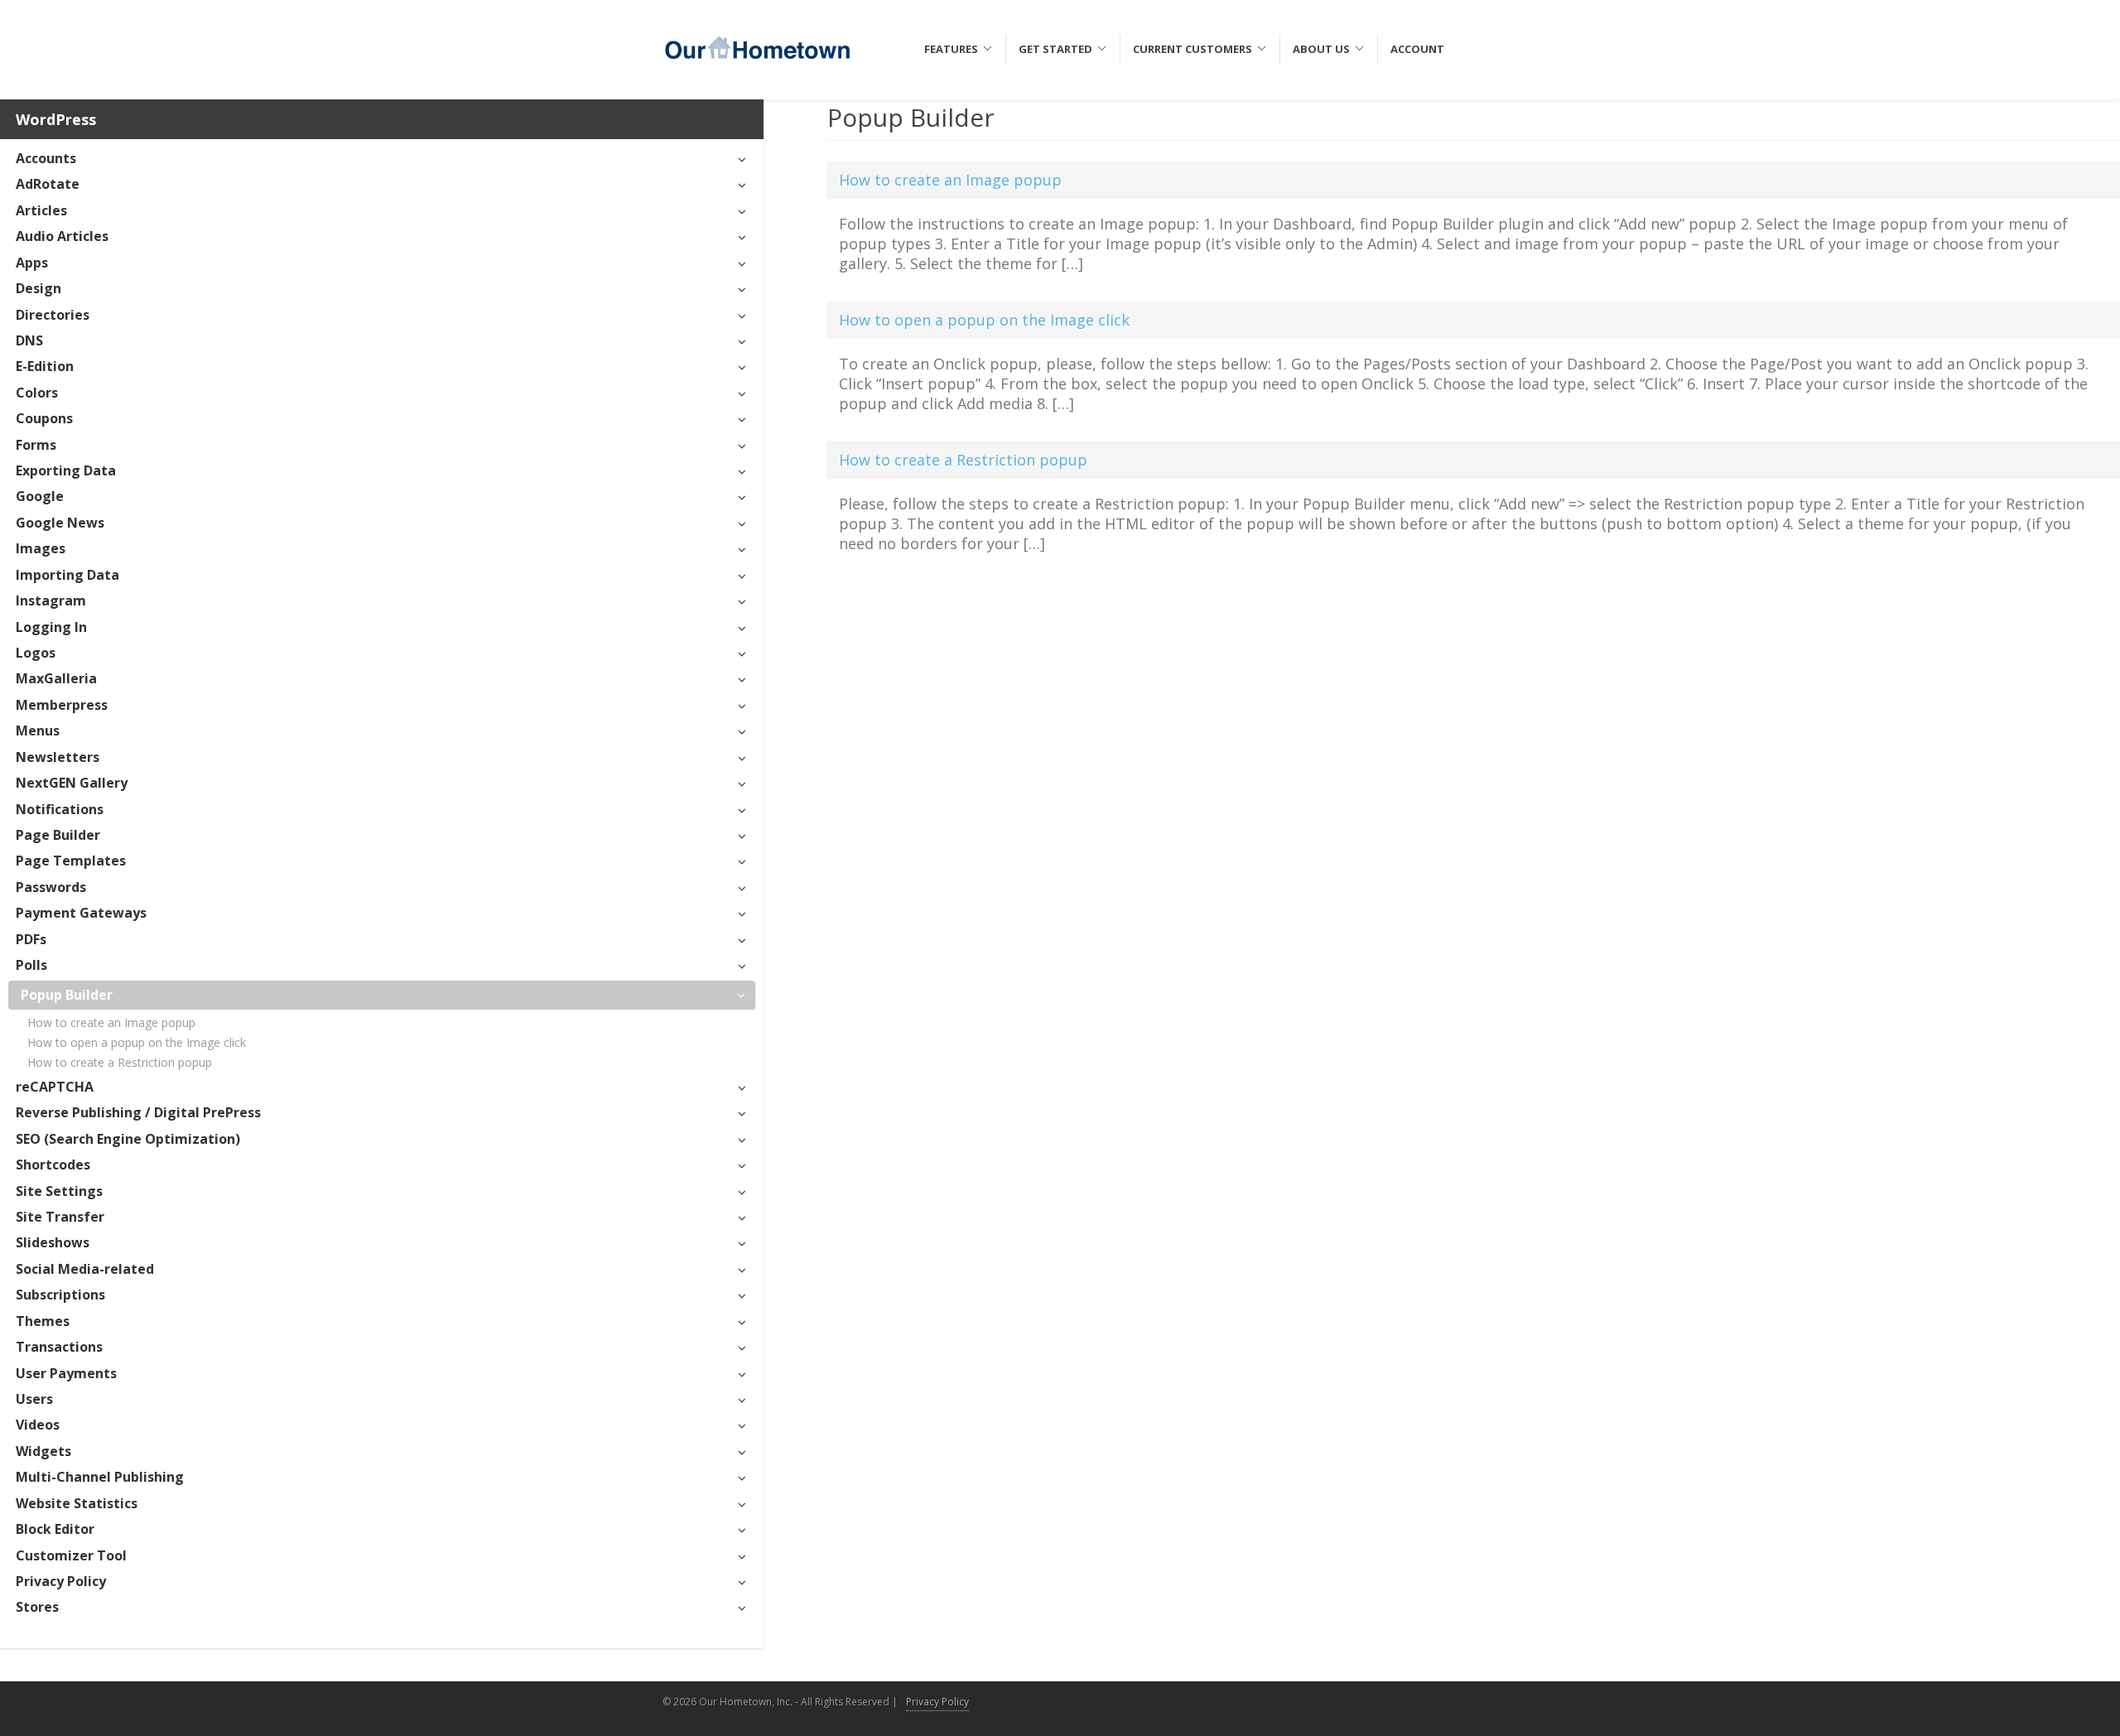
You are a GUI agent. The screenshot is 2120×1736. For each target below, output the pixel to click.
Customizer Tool (71, 1555)
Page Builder (58, 835)
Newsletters (58, 757)
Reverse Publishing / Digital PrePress (138, 1112)
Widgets (43, 1451)
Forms (36, 445)
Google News (60, 523)
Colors (37, 393)
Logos (36, 653)
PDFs (31, 939)
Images (41, 548)
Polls (31, 965)
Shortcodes (53, 1165)
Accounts (46, 158)
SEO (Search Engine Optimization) (128, 1139)
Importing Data (67, 575)
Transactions (59, 1347)
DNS (29, 340)
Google (40, 496)
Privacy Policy (61, 1581)
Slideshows (53, 1242)
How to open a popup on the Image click (137, 1042)
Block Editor (55, 1529)
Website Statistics (77, 1503)
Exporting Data (66, 470)
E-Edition (45, 366)
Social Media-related (85, 1269)
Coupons (44, 418)
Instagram (51, 600)
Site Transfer (60, 1217)
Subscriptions (60, 1295)
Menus (38, 731)
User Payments (66, 1373)
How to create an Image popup (111, 1022)
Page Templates (71, 861)
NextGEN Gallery (72, 783)
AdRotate (48, 184)
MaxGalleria (56, 678)
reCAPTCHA (55, 1087)
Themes (43, 1321)
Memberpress (62, 705)
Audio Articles (62, 236)
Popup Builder (67, 995)
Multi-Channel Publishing (100, 1477)
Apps (32, 263)
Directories (53, 315)
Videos (38, 1425)
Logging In (51, 627)
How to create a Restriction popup (120, 1062)
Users (34, 1399)
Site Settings (59, 1191)
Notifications (60, 809)
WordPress (56, 119)
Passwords (51, 887)
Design (39, 288)
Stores (37, 1607)
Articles (41, 210)
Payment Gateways (81, 913)
